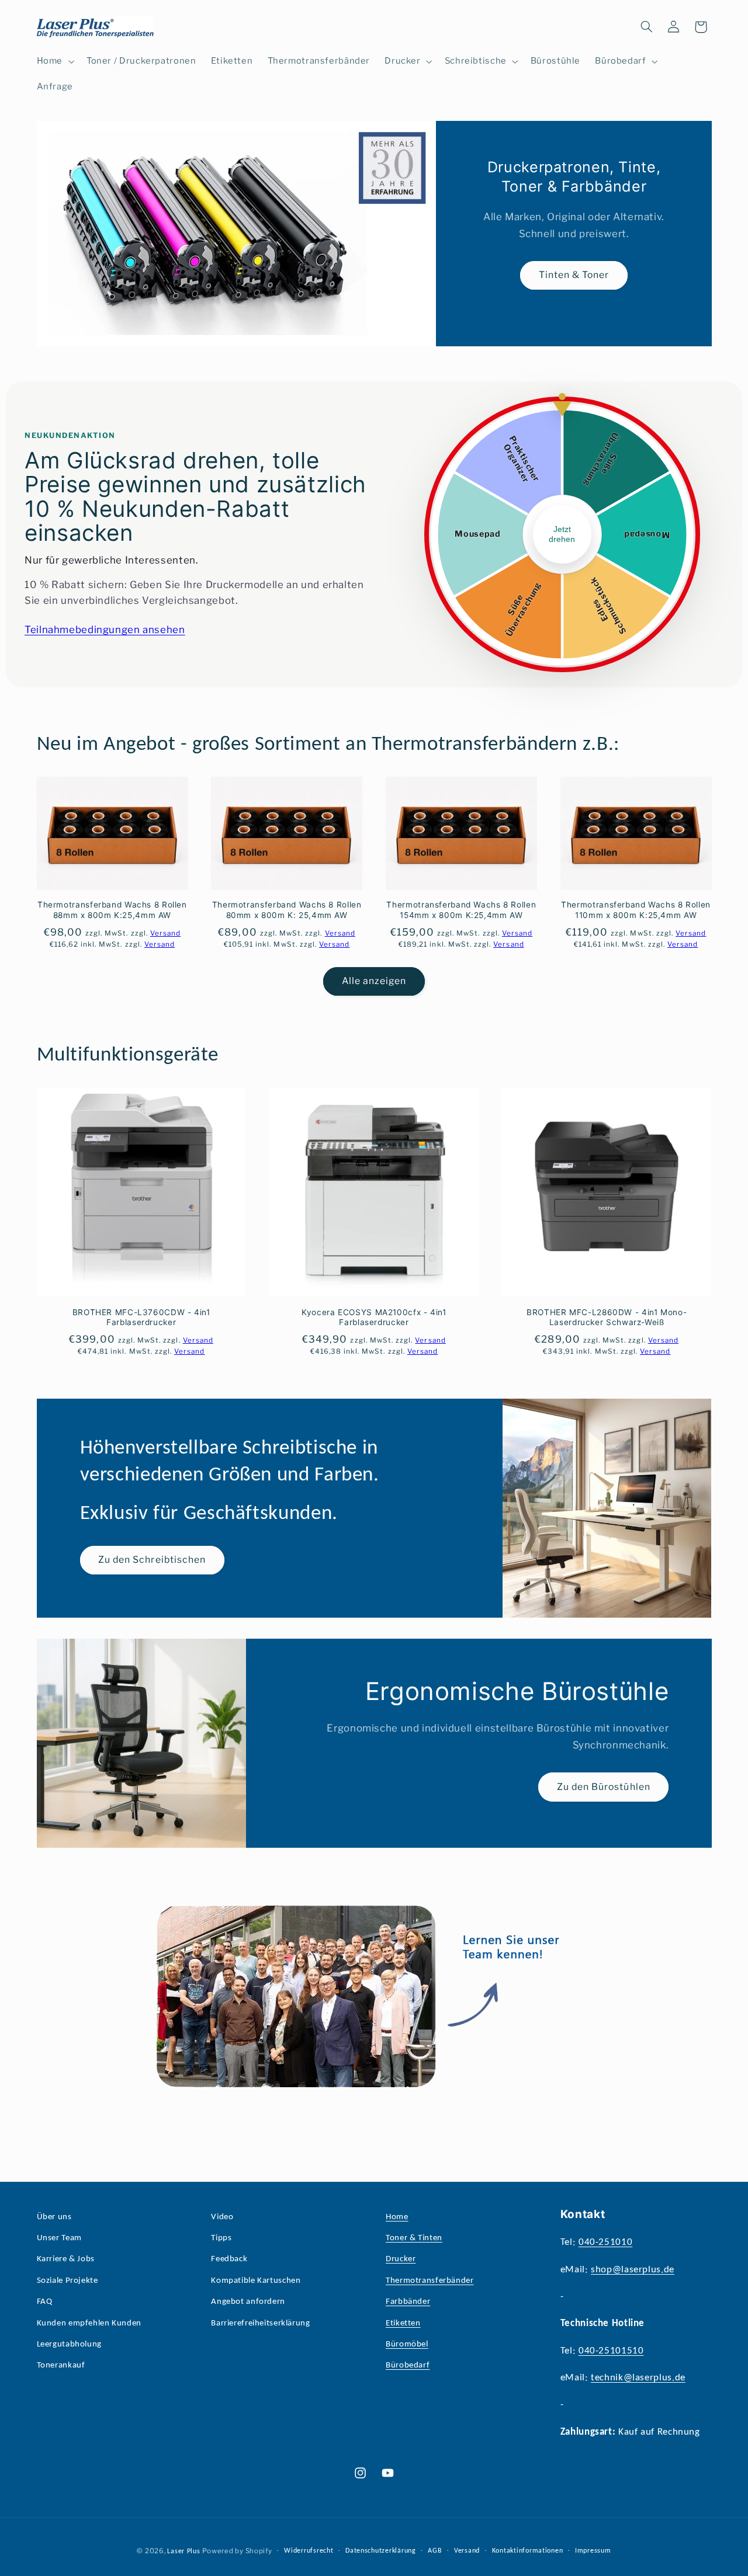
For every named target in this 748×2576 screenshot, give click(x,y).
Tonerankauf (61, 2365)
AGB (435, 2551)
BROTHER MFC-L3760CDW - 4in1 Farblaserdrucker (141, 1317)
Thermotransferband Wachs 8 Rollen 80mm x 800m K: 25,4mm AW (287, 910)
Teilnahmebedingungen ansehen (105, 630)
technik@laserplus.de (638, 2378)
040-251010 (605, 2242)
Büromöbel (407, 2344)
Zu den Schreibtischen (152, 1560)
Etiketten (403, 2323)
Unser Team (59, 2238)
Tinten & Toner (574, 275)
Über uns (54, 2217)
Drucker (401, 2259)
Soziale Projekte (67, 2281)
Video (222, 2217)
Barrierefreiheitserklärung (260, 2323)
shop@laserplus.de (633, 2270)
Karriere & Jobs (66, 2259)
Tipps (221, 2238)
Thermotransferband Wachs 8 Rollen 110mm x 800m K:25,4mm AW (636, 910)
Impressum (593, 2551)
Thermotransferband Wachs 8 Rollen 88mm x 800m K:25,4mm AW (112, 910)
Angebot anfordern (248, 2302)
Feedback (229, 2259)
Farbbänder (408, 2302)
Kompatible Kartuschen (256, 2281)
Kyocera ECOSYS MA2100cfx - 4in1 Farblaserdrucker (374, 1317)
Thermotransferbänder (430, 2281)
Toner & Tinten (414, 2238)
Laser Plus (183, 2551)
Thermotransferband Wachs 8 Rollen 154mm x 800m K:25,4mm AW (461, 910)
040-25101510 (611, 2351)
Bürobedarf (408, 2365)
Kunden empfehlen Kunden (89, 2323)
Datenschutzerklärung (381, 2551)
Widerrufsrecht (309, 2551)
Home (397, 2217)
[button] (54, 61)
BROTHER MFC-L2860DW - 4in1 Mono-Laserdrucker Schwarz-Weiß (607, 1317)
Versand (467, 2551)
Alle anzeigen (374, 981)
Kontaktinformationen (528, 2551)
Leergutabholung (69, 2344)
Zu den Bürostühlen (604, 1786)
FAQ (45, 2302)
